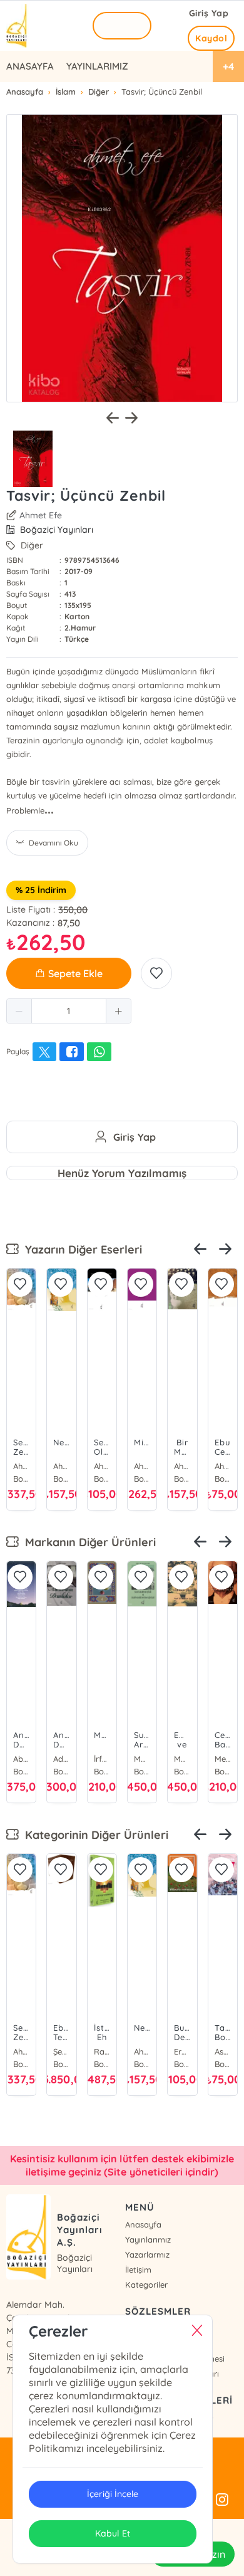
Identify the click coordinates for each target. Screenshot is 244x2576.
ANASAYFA (30, 66)
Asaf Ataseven (223, 2051)
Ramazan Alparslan (102, 2051)
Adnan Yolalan (61, 1759)
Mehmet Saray (223, 1759)
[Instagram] (222, 2500)
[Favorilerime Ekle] (156, 973)
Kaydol (211, 38)
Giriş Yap (209, 13)
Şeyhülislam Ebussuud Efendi (61, 2051)
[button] (19, 1011)
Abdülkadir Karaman (21, 1759)
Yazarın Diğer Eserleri (80, 1249)
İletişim (138, 2270)
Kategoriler (146, 2285)
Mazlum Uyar (142, 1759)
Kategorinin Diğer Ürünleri (94, 1835)
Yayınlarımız (148, 2239)
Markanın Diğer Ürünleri (87, 1542)
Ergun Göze (182, 2051)
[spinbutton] (69, 1011)
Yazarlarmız (147, 2254)
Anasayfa (143, 2224)
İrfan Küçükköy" (102, 1759)
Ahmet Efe (41, 515)
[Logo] (18, 26)
